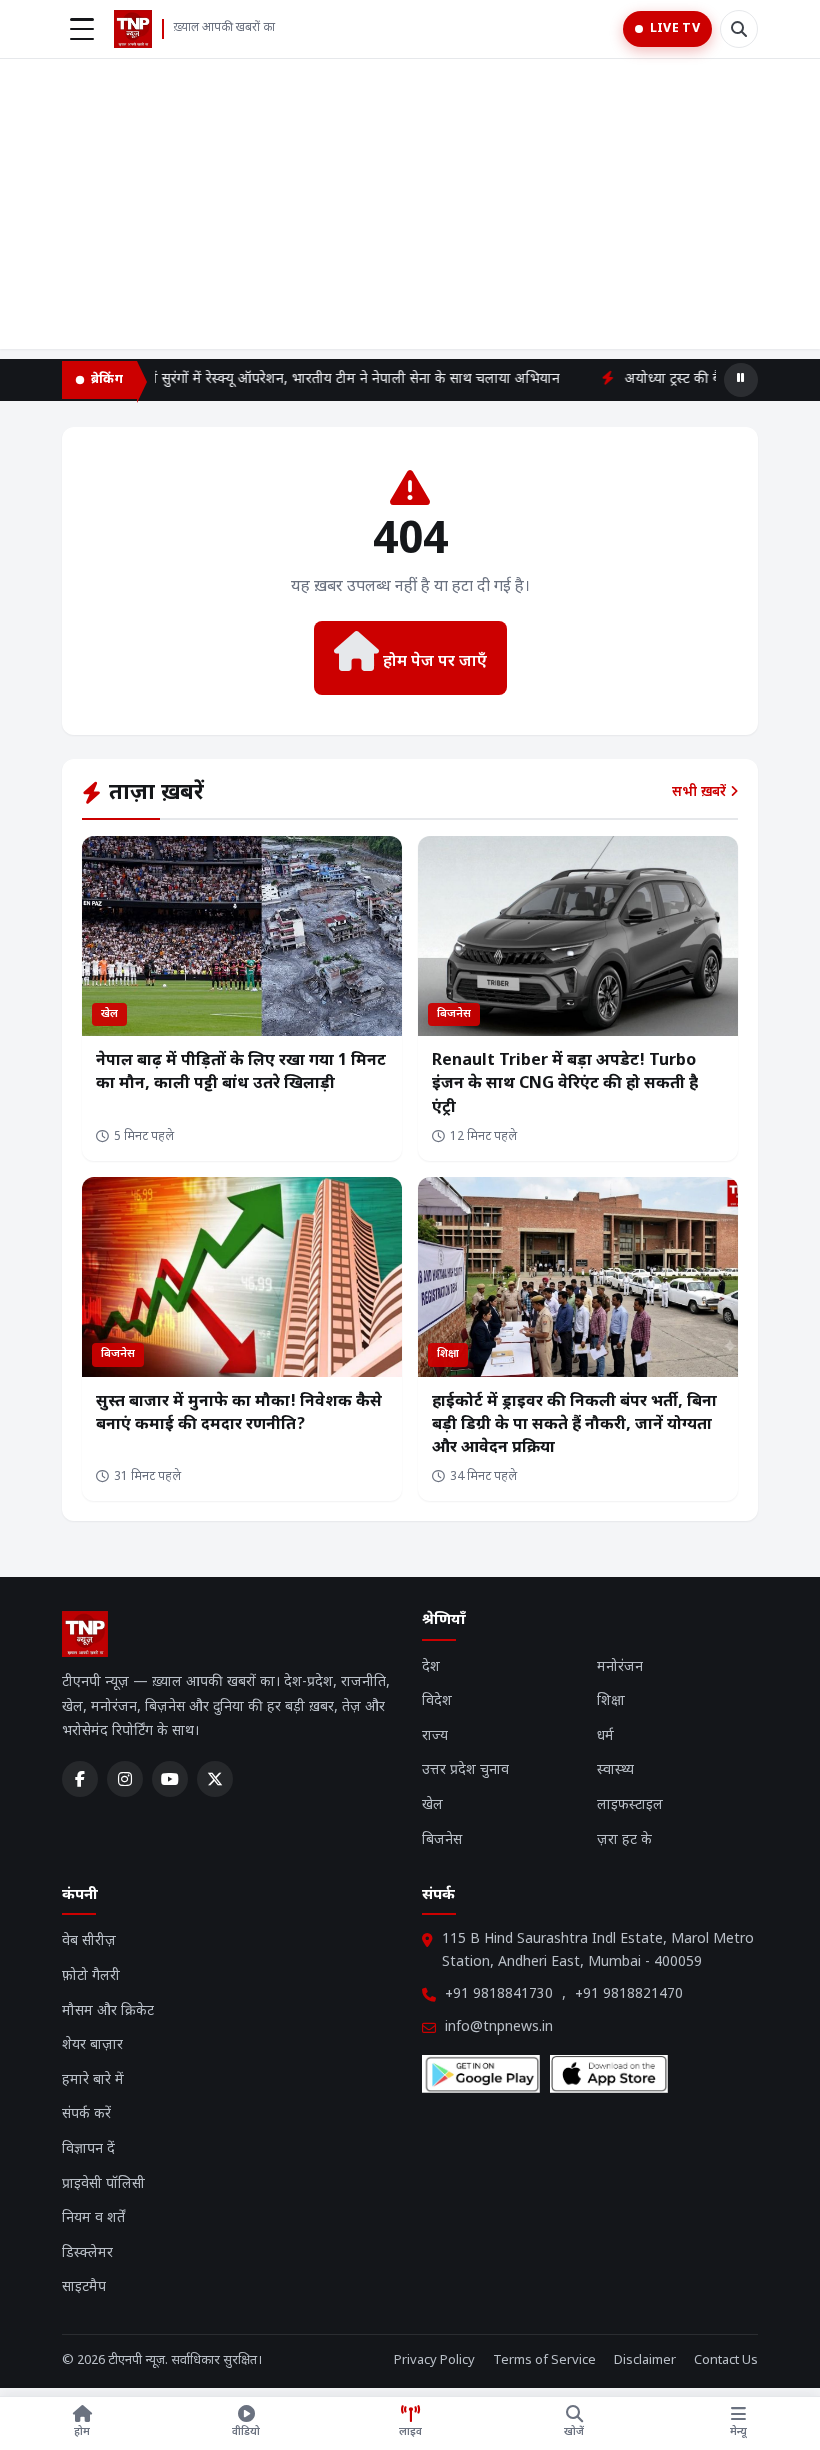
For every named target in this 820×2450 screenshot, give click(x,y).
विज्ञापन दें (88, 2149)
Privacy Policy (434, 2360)
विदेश (437, 1701)
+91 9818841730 (499, 1994)
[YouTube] (170, 1779)
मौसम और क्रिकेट (108, 2011)
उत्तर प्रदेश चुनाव (465, 1770)
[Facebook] (80, 1779)
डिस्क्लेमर (87, 2253)
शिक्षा (611, 1701)
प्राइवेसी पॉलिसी (103, 2184)
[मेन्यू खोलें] (82, 29)
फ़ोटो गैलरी (91, 1976)
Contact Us (726, 2360)
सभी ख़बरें (701, 793)
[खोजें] (739, 29)
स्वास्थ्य (615, 1770)
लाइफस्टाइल (630, 1805)
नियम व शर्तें (93, 2218)
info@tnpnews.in (499, 2027)
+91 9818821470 (629, 1994)
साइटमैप (84, 2287)
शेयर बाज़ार (92, 2045)
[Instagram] (125, 1779)
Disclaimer (645, 2360)
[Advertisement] (410, 209)
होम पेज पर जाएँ (433, 662)
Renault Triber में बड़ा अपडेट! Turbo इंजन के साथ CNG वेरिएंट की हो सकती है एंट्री (565, 1084)
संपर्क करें (86, 2114)
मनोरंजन (620, 1667)
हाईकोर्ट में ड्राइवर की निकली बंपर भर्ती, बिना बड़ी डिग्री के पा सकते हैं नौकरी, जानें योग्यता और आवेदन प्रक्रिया (574, 1425)
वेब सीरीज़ (89, 1941)
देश (431, 1667)
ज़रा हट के (624, 1840)
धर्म (605, 1736)
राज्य (435, 1736)
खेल (432, 1805)
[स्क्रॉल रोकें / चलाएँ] (741, 380)
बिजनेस (442, 1840)
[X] (215, 1779)
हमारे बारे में (93, 2080)
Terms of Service (544, 2360)
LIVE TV (675, 29)
